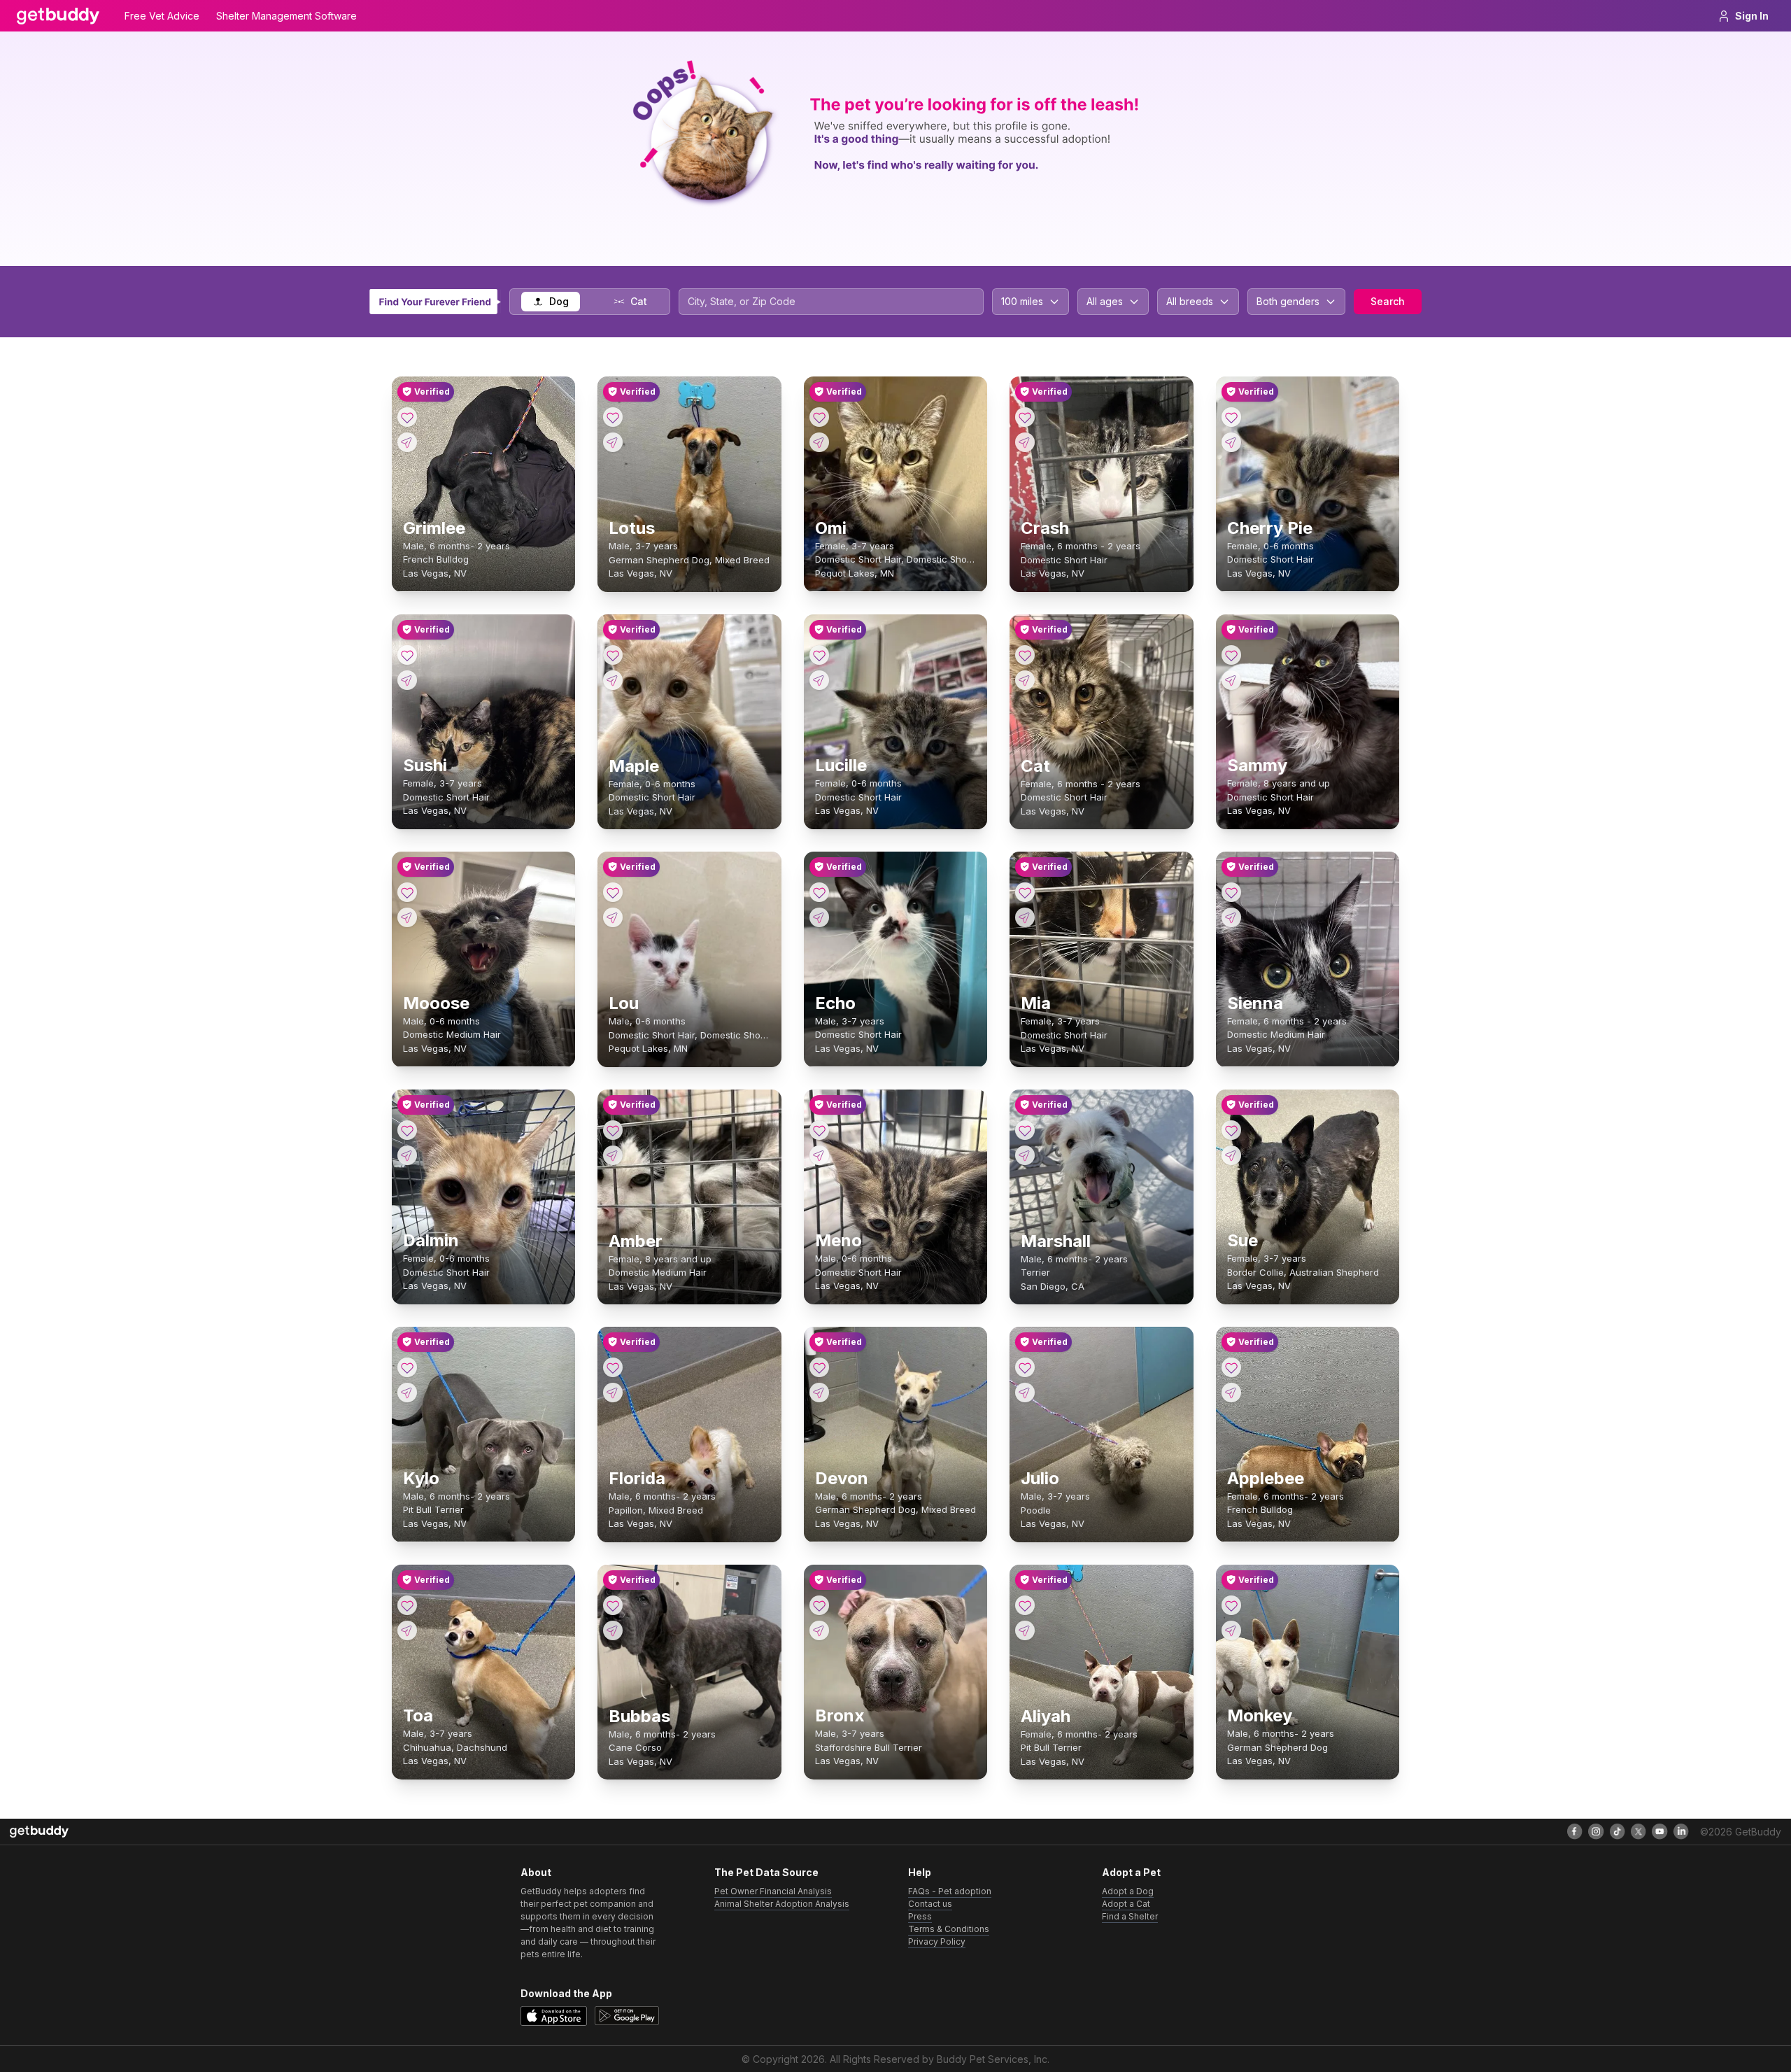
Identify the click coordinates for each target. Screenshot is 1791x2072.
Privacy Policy (937, 1941)
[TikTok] (1617, 1831)
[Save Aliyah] (1025, 1605)
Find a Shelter (1130, 1916)
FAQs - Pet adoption (950, 1891)
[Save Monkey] (1231, 1605)
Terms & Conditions (949, 1929)
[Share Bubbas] (613, 1630)
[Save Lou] (613, 892)
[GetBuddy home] (58, 16)
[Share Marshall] (1025, 1155)
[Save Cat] (1025, 655)
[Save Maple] (613, 655)
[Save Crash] (1025, 417)
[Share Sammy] (1231, 680)
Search (1388, 301)
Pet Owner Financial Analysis (773, 1891)
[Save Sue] (1231, 1130)
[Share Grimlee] (407, 442)
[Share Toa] (407, 1630)
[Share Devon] (819, 1393)
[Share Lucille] (819, 680)
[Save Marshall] (1025, 1130)
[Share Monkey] (1231, 1630)
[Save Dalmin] (407, 1130)
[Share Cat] (1025, 680)
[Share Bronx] (819, 1630)
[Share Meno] (819, 1155)
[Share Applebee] (1231, 1393)
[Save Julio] (1025, 1367)
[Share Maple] (613, 680)
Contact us (930, 1904)
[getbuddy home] (39, 1832)
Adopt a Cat (1126, 1904)
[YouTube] (1659, 1831)
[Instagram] (1596, 1831)
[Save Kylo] (407, 1367)
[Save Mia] (1025, 892)
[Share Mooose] (407, 917)
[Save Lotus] (613, 417)
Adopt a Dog (1128, 1891)
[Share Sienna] (1231, 917)
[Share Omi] (819, 442)
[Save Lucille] (819, 655)
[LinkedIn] (1681, 1831)
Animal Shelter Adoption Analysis (782, 1904)
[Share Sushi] (407, 680)
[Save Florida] (613, 1367)
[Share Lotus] (613, 442)
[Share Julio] (1025, 1393)
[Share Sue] (1231, 1155)
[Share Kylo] (407, 1393)
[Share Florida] (613, 1393)
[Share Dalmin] (407, 1155)
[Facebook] (1575, 1831)
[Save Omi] (819, 417)
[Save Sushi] (407, 655)
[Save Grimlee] (407, 417)
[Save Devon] (819, 1367)
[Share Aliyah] (1025, 1630)
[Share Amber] (613, 1155)
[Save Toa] (407, 1605)
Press (920, 1916)
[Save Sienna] (1231, 892)
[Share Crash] (1025, 442)
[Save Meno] (819, 1130)
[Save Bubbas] (613, 1605)
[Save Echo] (819, 892)
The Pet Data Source (766, 1872)
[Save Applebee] (1231, 1367)
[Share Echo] (819, 917)
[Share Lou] (613, 917)
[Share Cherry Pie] (1231, 442)
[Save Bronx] (819, 1605)
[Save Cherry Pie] (1231, 417)
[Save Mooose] (407, 892)
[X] (1638, 1831)
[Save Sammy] (1231, 655)
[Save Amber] (613, 1130)
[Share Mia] (1025, 917)
